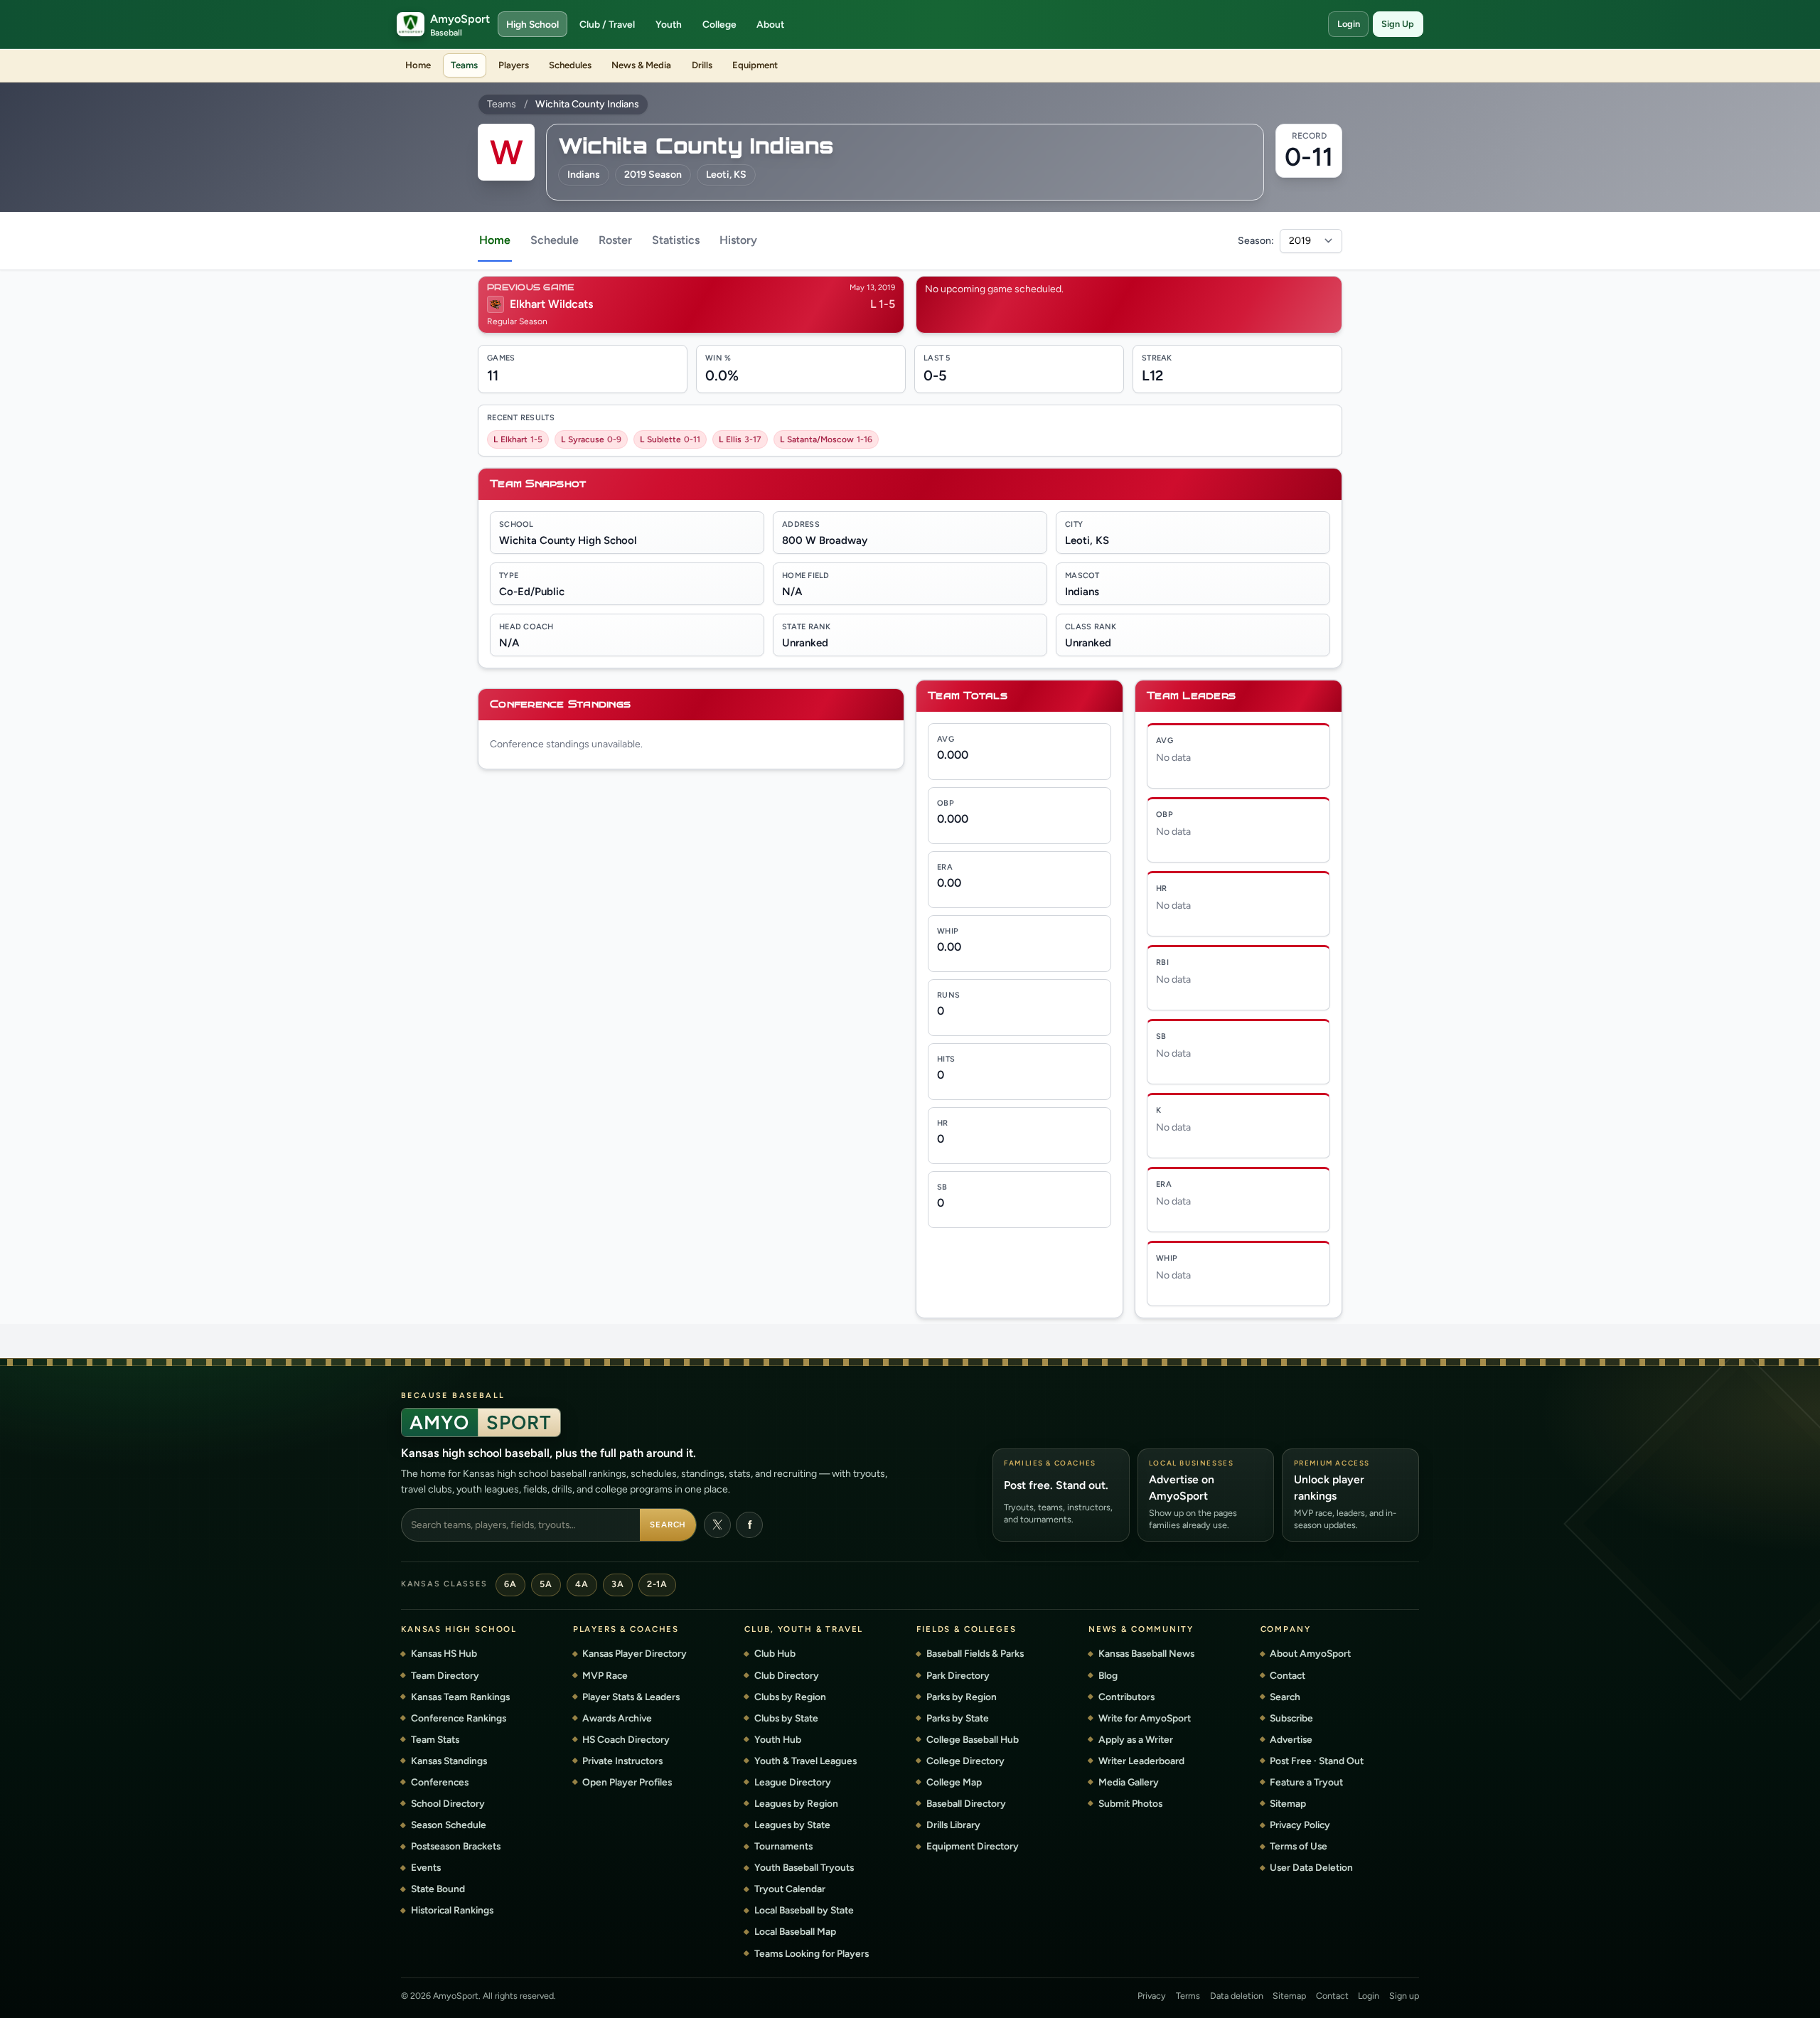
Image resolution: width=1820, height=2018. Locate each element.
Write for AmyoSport (1145, 1718)
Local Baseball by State (804, 1910)
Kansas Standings (449, 1761)
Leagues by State (792, 1825)
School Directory (448, 1803)
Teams (464, 65)
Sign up (1404, 1996)
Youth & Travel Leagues (805, 1761)
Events (426, 1867)
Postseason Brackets (456, 1846)
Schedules (570, 65)
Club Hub (775, 1653)
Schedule (555, 240)
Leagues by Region (796, 1803)
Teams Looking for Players (812, 1953)
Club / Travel (607, 24)
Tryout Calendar (790, 1889)
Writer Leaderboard (1141, 1761)
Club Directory (787, 1675)
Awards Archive (617, 1718)
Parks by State (958, 1718)
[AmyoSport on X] (717, 1525)
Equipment (755, 65)
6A (510, 1584)
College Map (954, 1782)
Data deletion (1237, 1996)
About (770, 24)
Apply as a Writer (1136, 1739)
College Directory (965, 1761)
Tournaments (783, 1846)
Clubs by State (786, 1718)
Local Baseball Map (795, 1931)
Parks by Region (962, 1697)
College (719, 24)
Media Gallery (1129, 1782)
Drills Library (953, 1825)
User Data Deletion (1311, 1867)
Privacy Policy (1300, 1825)
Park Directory (958, 1675)
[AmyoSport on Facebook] (749, 1525)
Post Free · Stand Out (1317, 1761)
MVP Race (605, 1675)
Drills (702, 65)
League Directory (793, 1782)
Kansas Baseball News (1146, 1653)
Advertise (1291, 1739)
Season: (1256, 241)
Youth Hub (778, 1739)
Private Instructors (622, 1761)
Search (668, 1525)
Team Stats (435, 1739)
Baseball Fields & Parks (975, 1653)
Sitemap (1288, 1803)
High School (532, 24)
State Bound (438, 1889)
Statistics (676, 240)
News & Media (641, 65)
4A (582, 1584)
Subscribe (1291, 1718)
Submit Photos (1130, 1803)
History (738, 240)
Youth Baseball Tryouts (804, 1867)
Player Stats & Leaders (631, 1697)
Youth (669, 24)
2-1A (657, 1584)
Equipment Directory (973, 1846)
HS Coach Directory (626, 1739)
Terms (1188, 1996)
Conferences (440, 1782)
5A (546, 1584)
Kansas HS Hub (444, 1653)
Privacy (1152, 1996)
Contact (1288, 1675)
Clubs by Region (790, 1697)
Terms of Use (1299, 1846)
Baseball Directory (966, 1803)
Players (514, 65)
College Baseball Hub (973, 1739)
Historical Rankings (452, 1910)
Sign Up (1398, 24)
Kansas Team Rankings (460, 1697)
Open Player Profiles (627, 1782)
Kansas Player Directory (635, 1653)
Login (1349, 24)
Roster (615, 240)
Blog (1108, 1675)
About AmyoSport (1310, 1653)
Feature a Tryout (1306, 1782)
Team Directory (445, 1675)
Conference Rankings (459, 1718)
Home (418, 65)
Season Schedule (449, 1825)
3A (617, 1584)
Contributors (1126, 1697)
